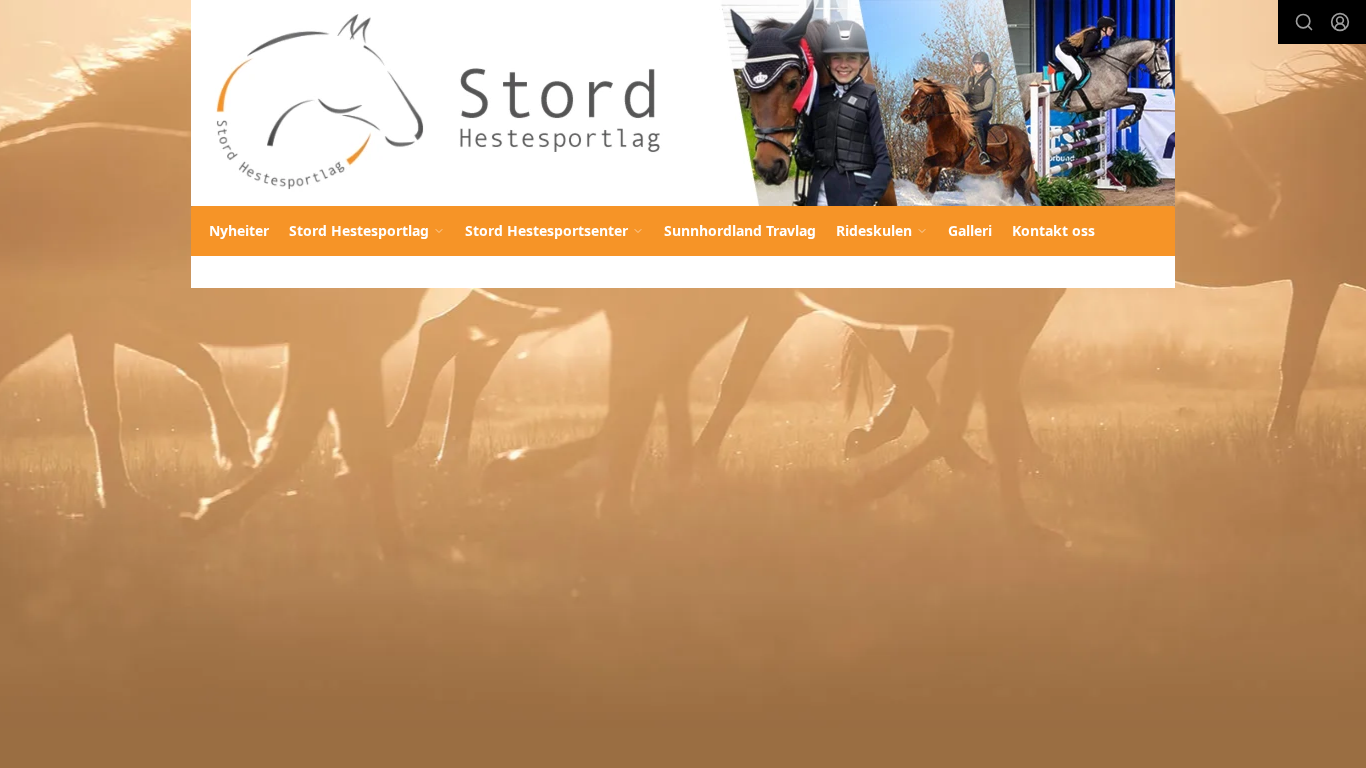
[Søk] (1304, 22)
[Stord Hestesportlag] (683, 103)
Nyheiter (239, 230)
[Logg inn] (1340, 22)
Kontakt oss (1053, 230)
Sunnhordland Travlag (740, 230)
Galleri (970, 230)
